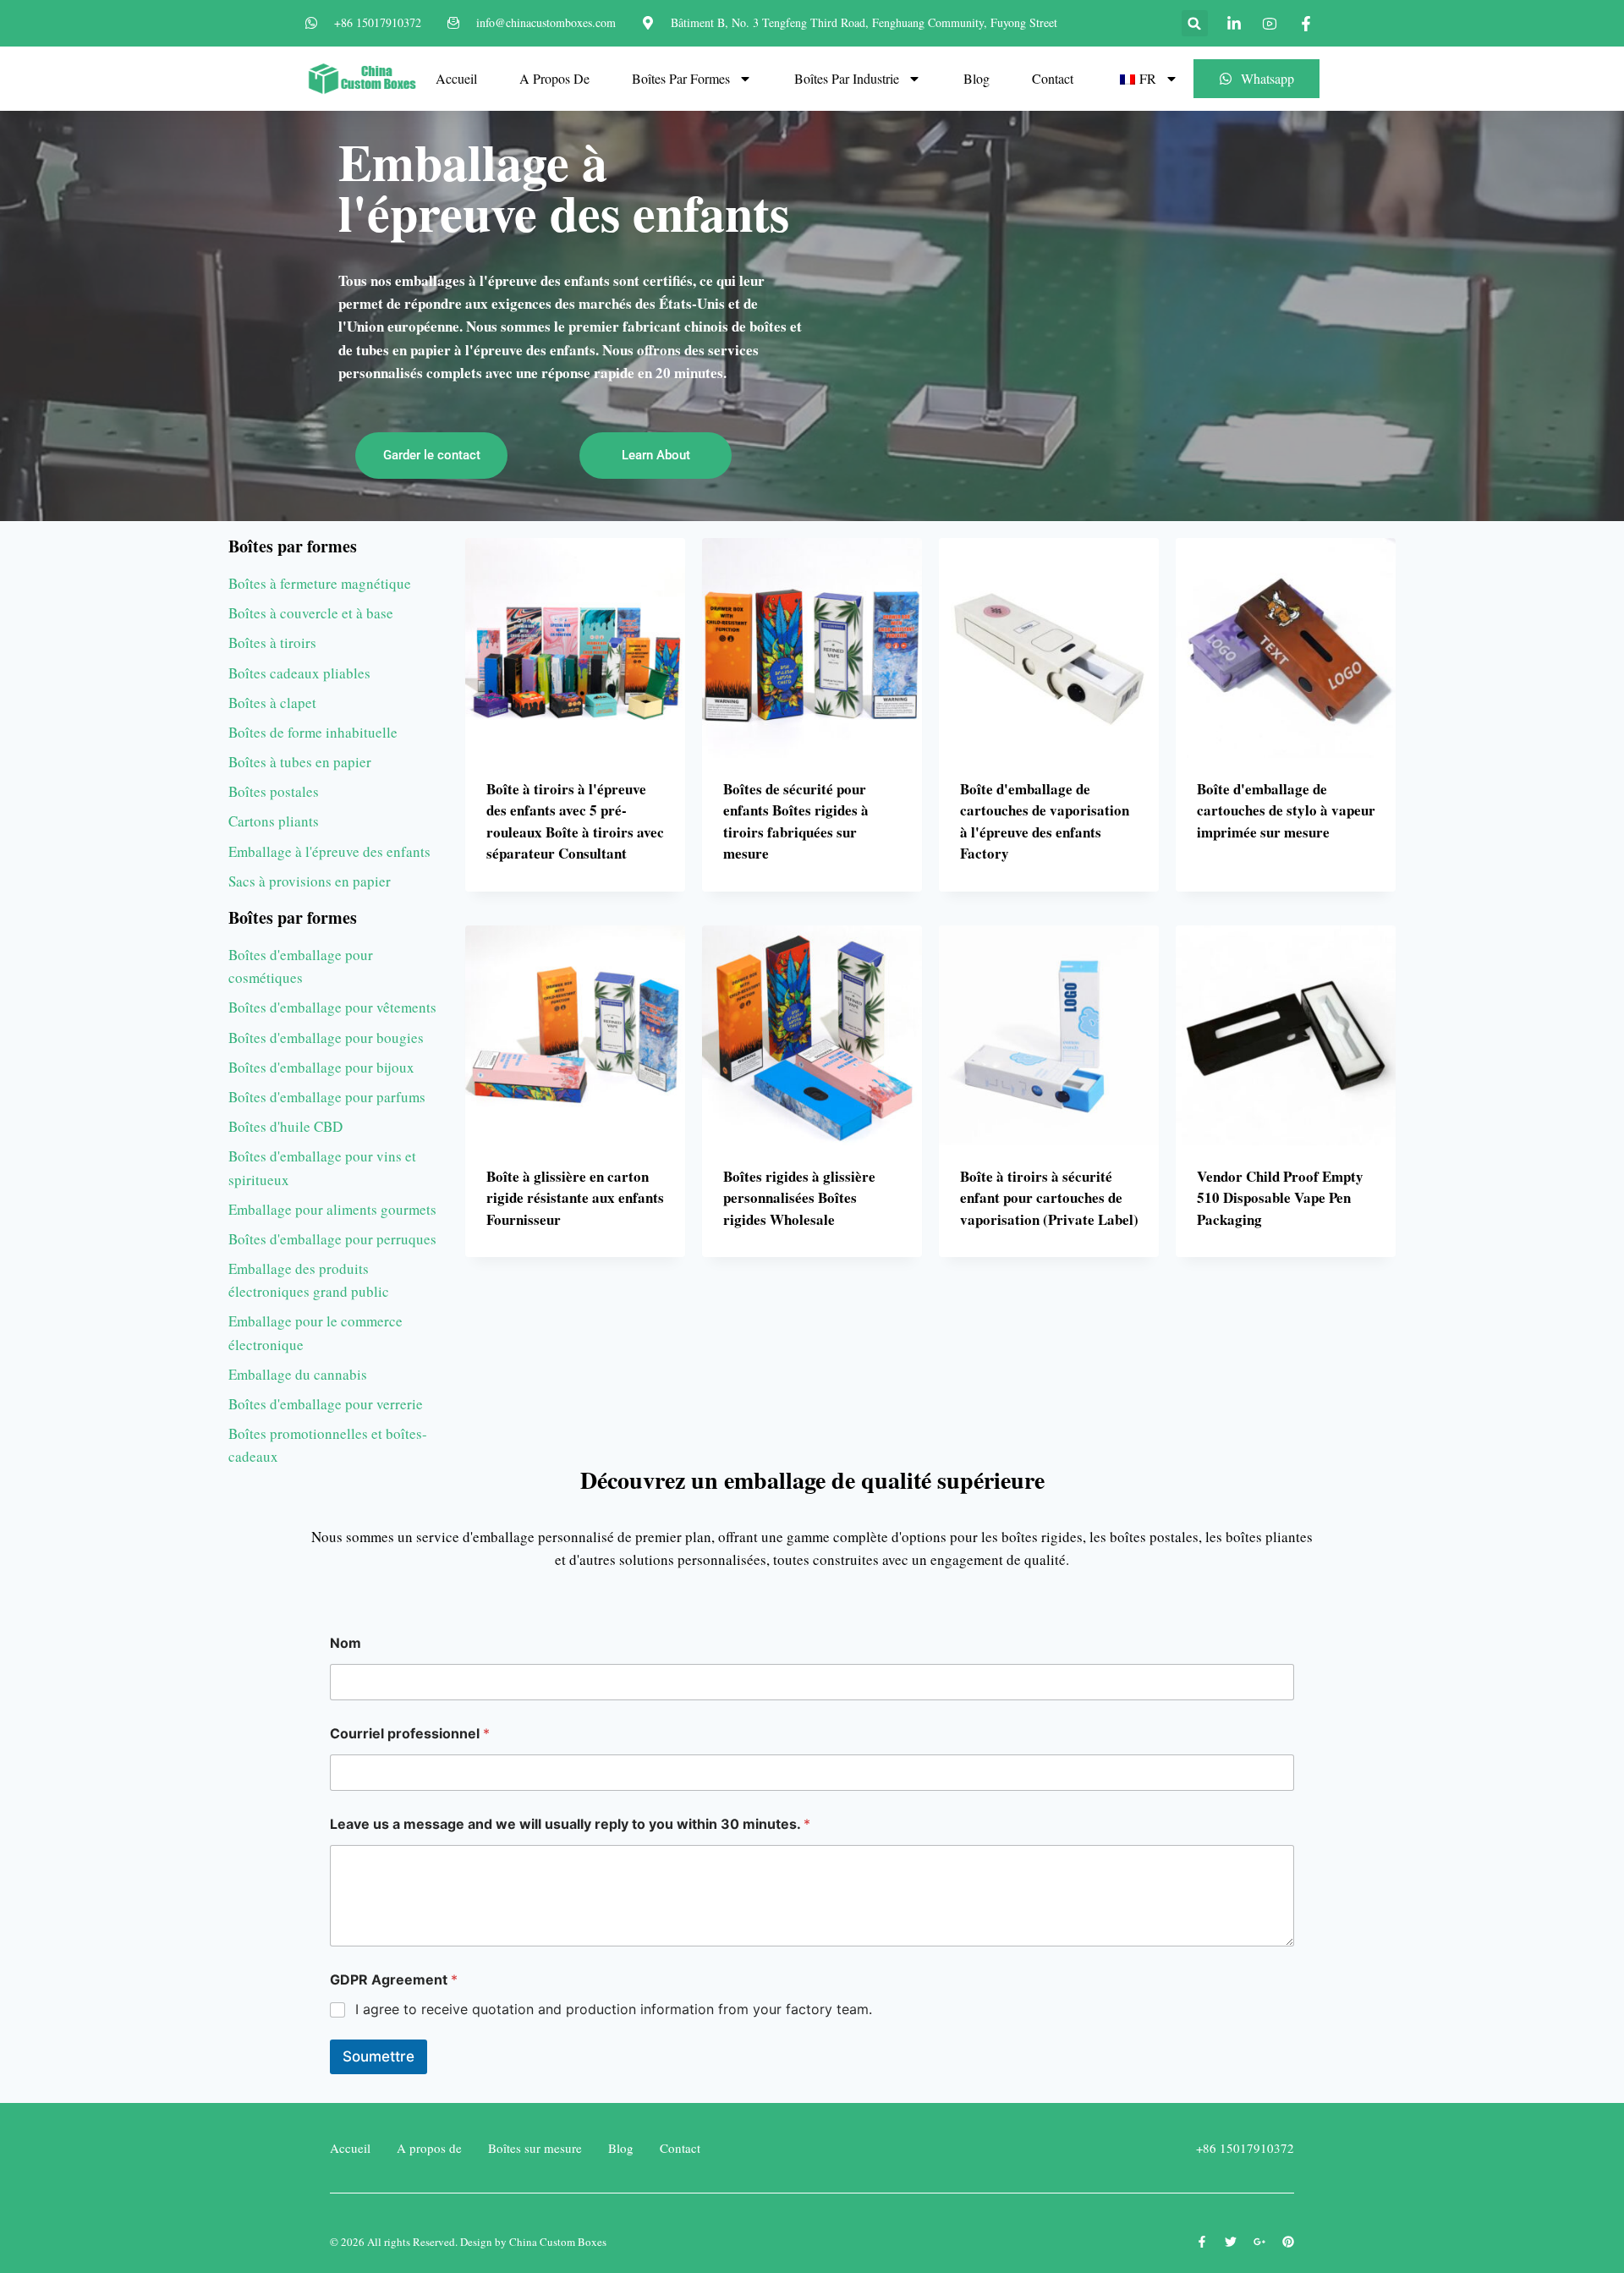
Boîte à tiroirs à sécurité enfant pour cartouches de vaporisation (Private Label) (1049, 1198)
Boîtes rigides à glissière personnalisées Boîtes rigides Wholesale (799, 1198)
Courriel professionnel (410, 1734)
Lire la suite (1239, 886)
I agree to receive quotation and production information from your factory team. (614, 2009)
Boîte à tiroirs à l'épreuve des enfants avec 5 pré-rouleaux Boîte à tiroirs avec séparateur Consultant (575, 821)
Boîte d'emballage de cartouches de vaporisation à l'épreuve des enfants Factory (1045, 821)
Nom (346, 1643)
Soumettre (379, 2056)
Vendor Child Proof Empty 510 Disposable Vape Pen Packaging (1280, 1198)
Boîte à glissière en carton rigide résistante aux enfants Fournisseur (575, 1198)
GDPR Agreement (394, 1980)
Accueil (456, 78)
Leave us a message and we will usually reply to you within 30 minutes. (570, 1824)
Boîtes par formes (681, 78)
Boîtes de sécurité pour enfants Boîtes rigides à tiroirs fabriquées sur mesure (796, 821)
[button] (1195, 23)
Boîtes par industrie (847, 78)
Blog (977, 78)
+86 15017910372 (1245, 2148)
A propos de (554, 78)
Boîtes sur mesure (535, 2148)
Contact (1053, 78)
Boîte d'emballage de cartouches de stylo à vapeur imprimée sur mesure (1286, 810)
